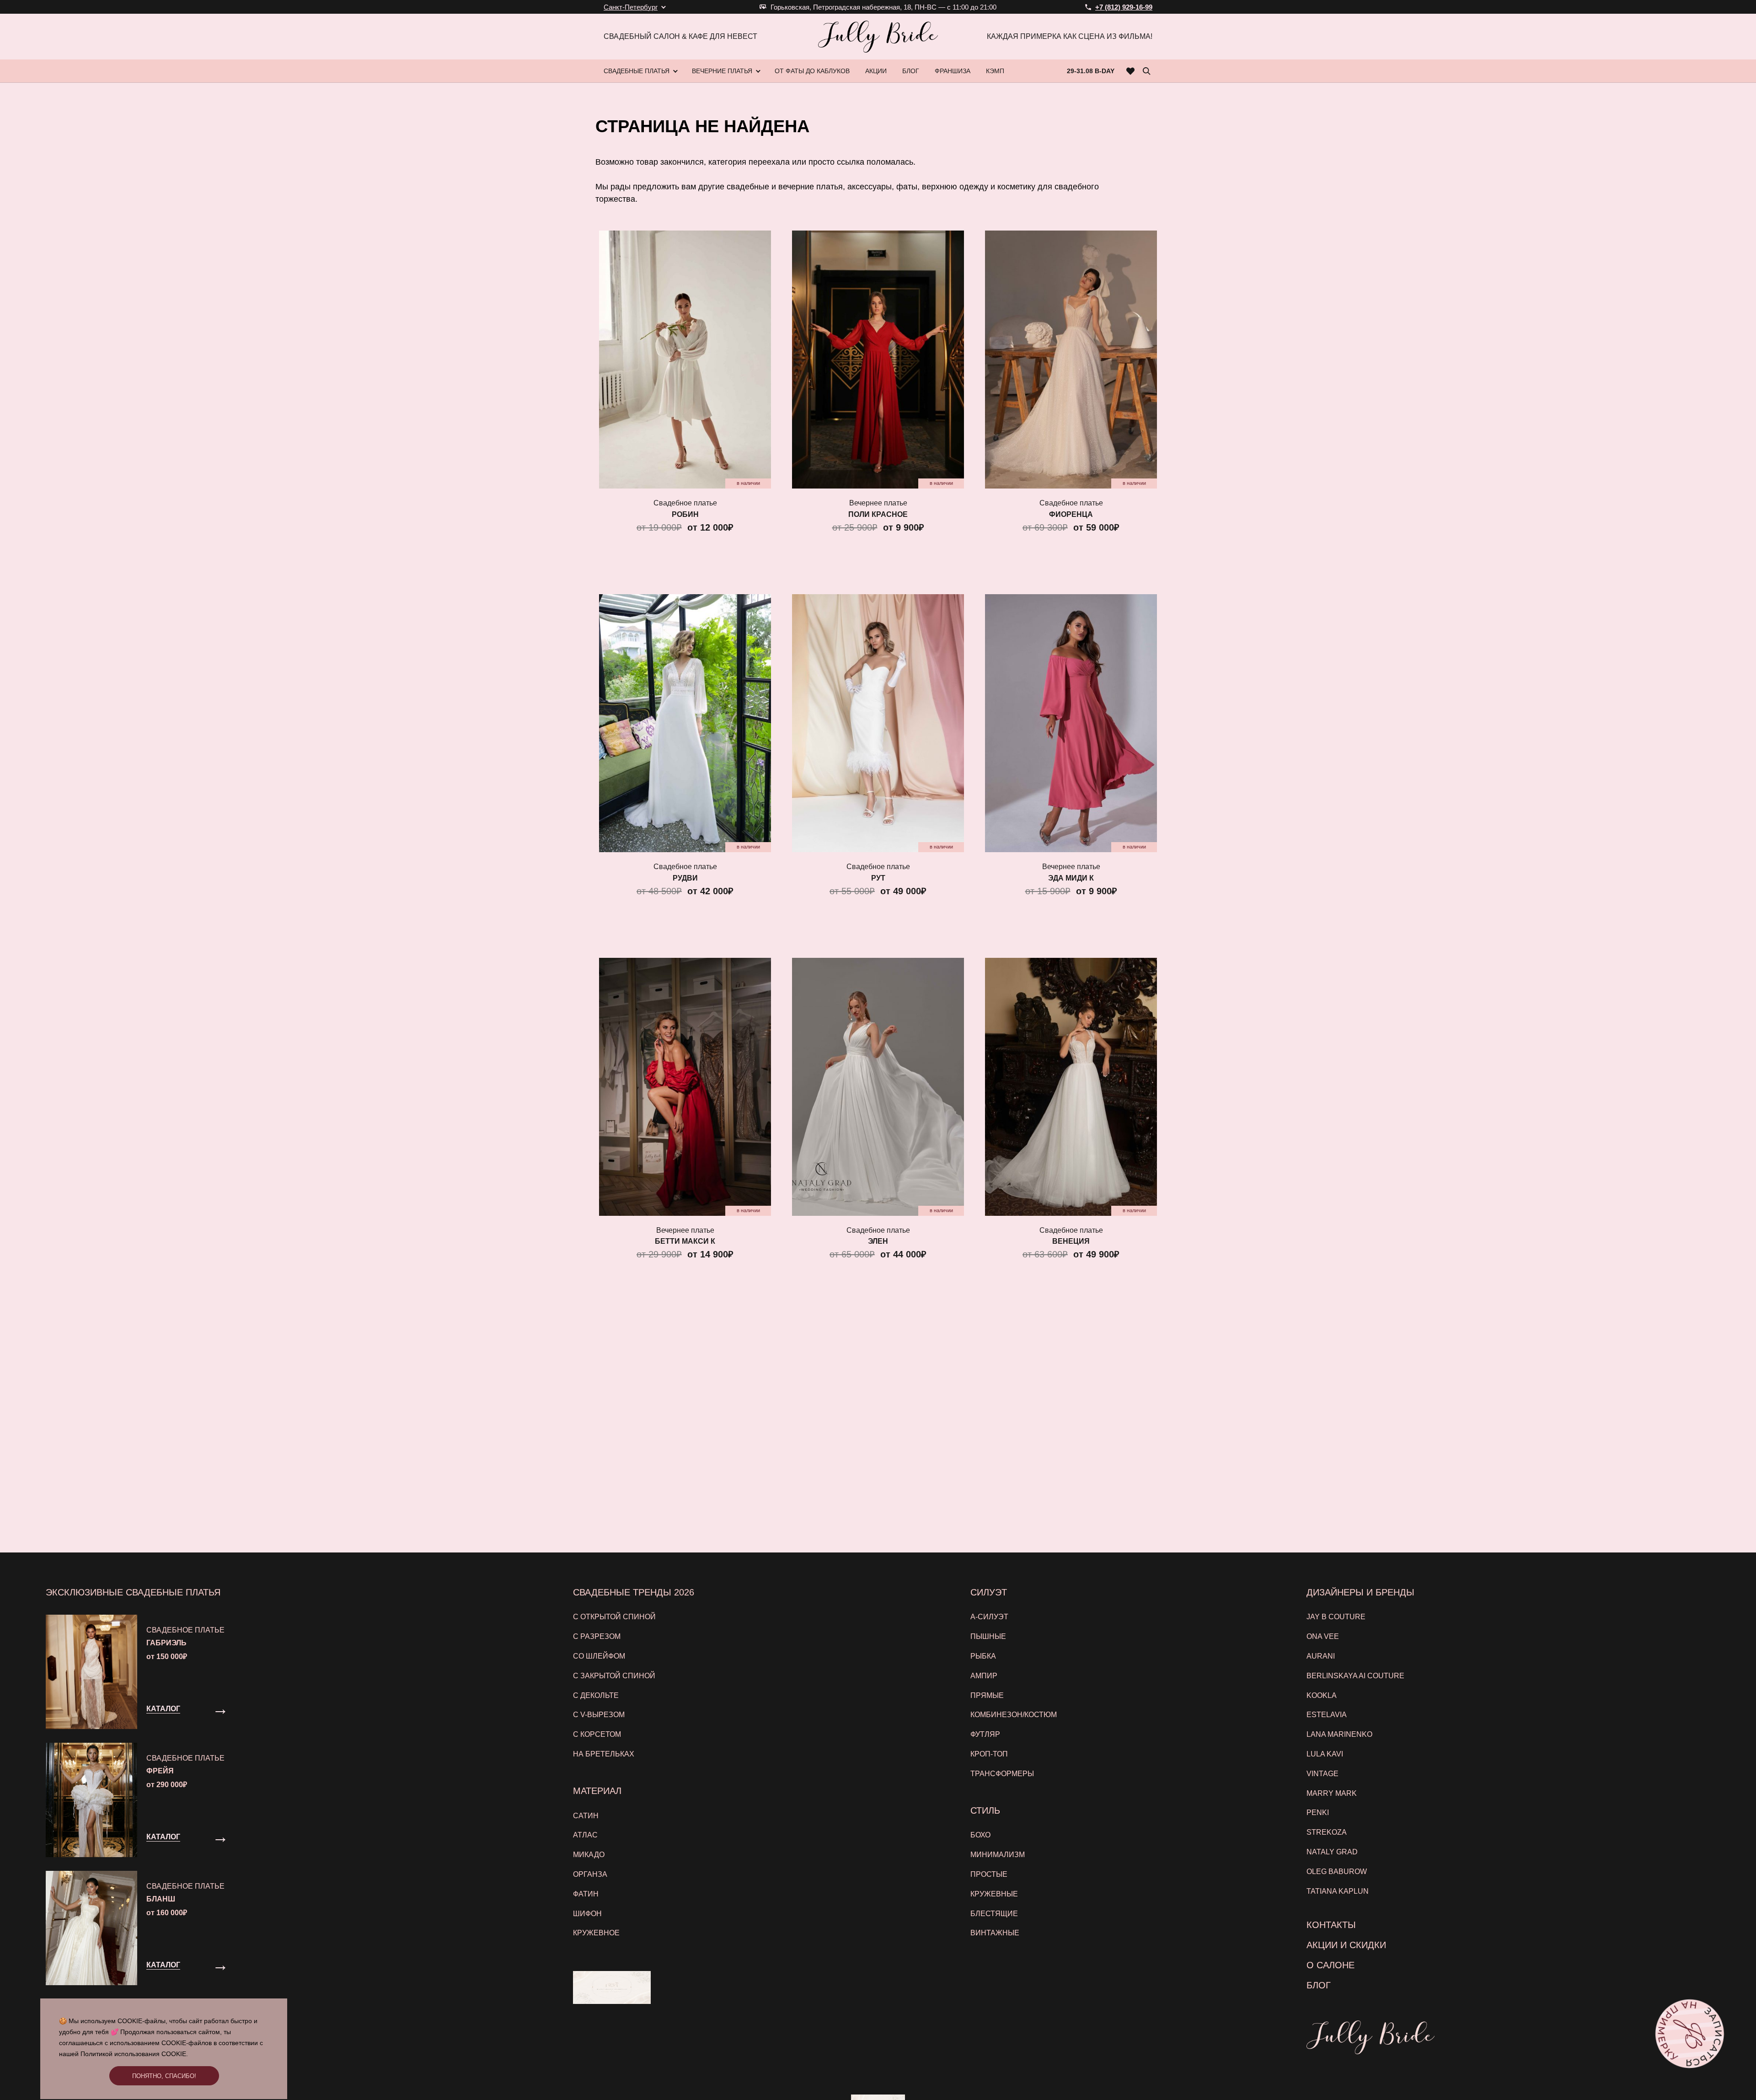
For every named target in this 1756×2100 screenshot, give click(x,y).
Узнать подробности (873, 1150)
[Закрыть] (1060, 939)
